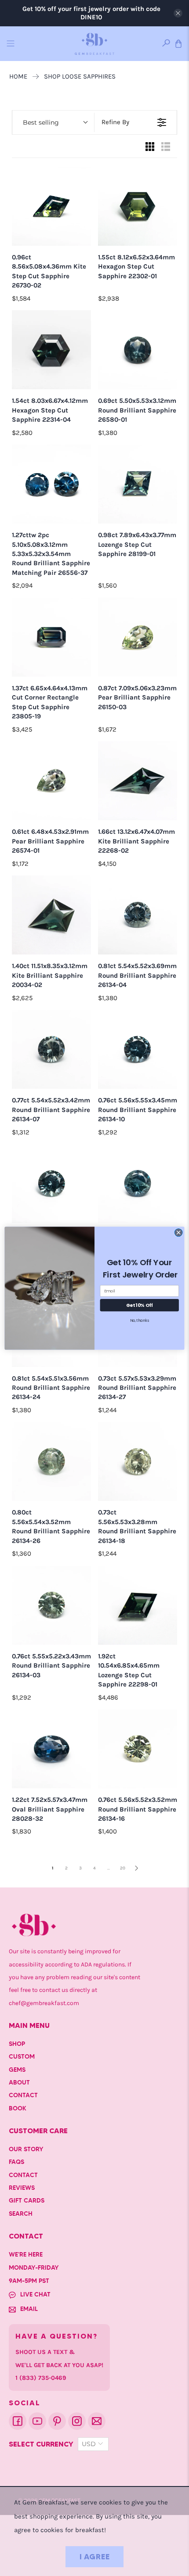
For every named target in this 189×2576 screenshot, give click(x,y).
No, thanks (140, 1320)
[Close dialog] (178, 1232)
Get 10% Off (140, 1305)
